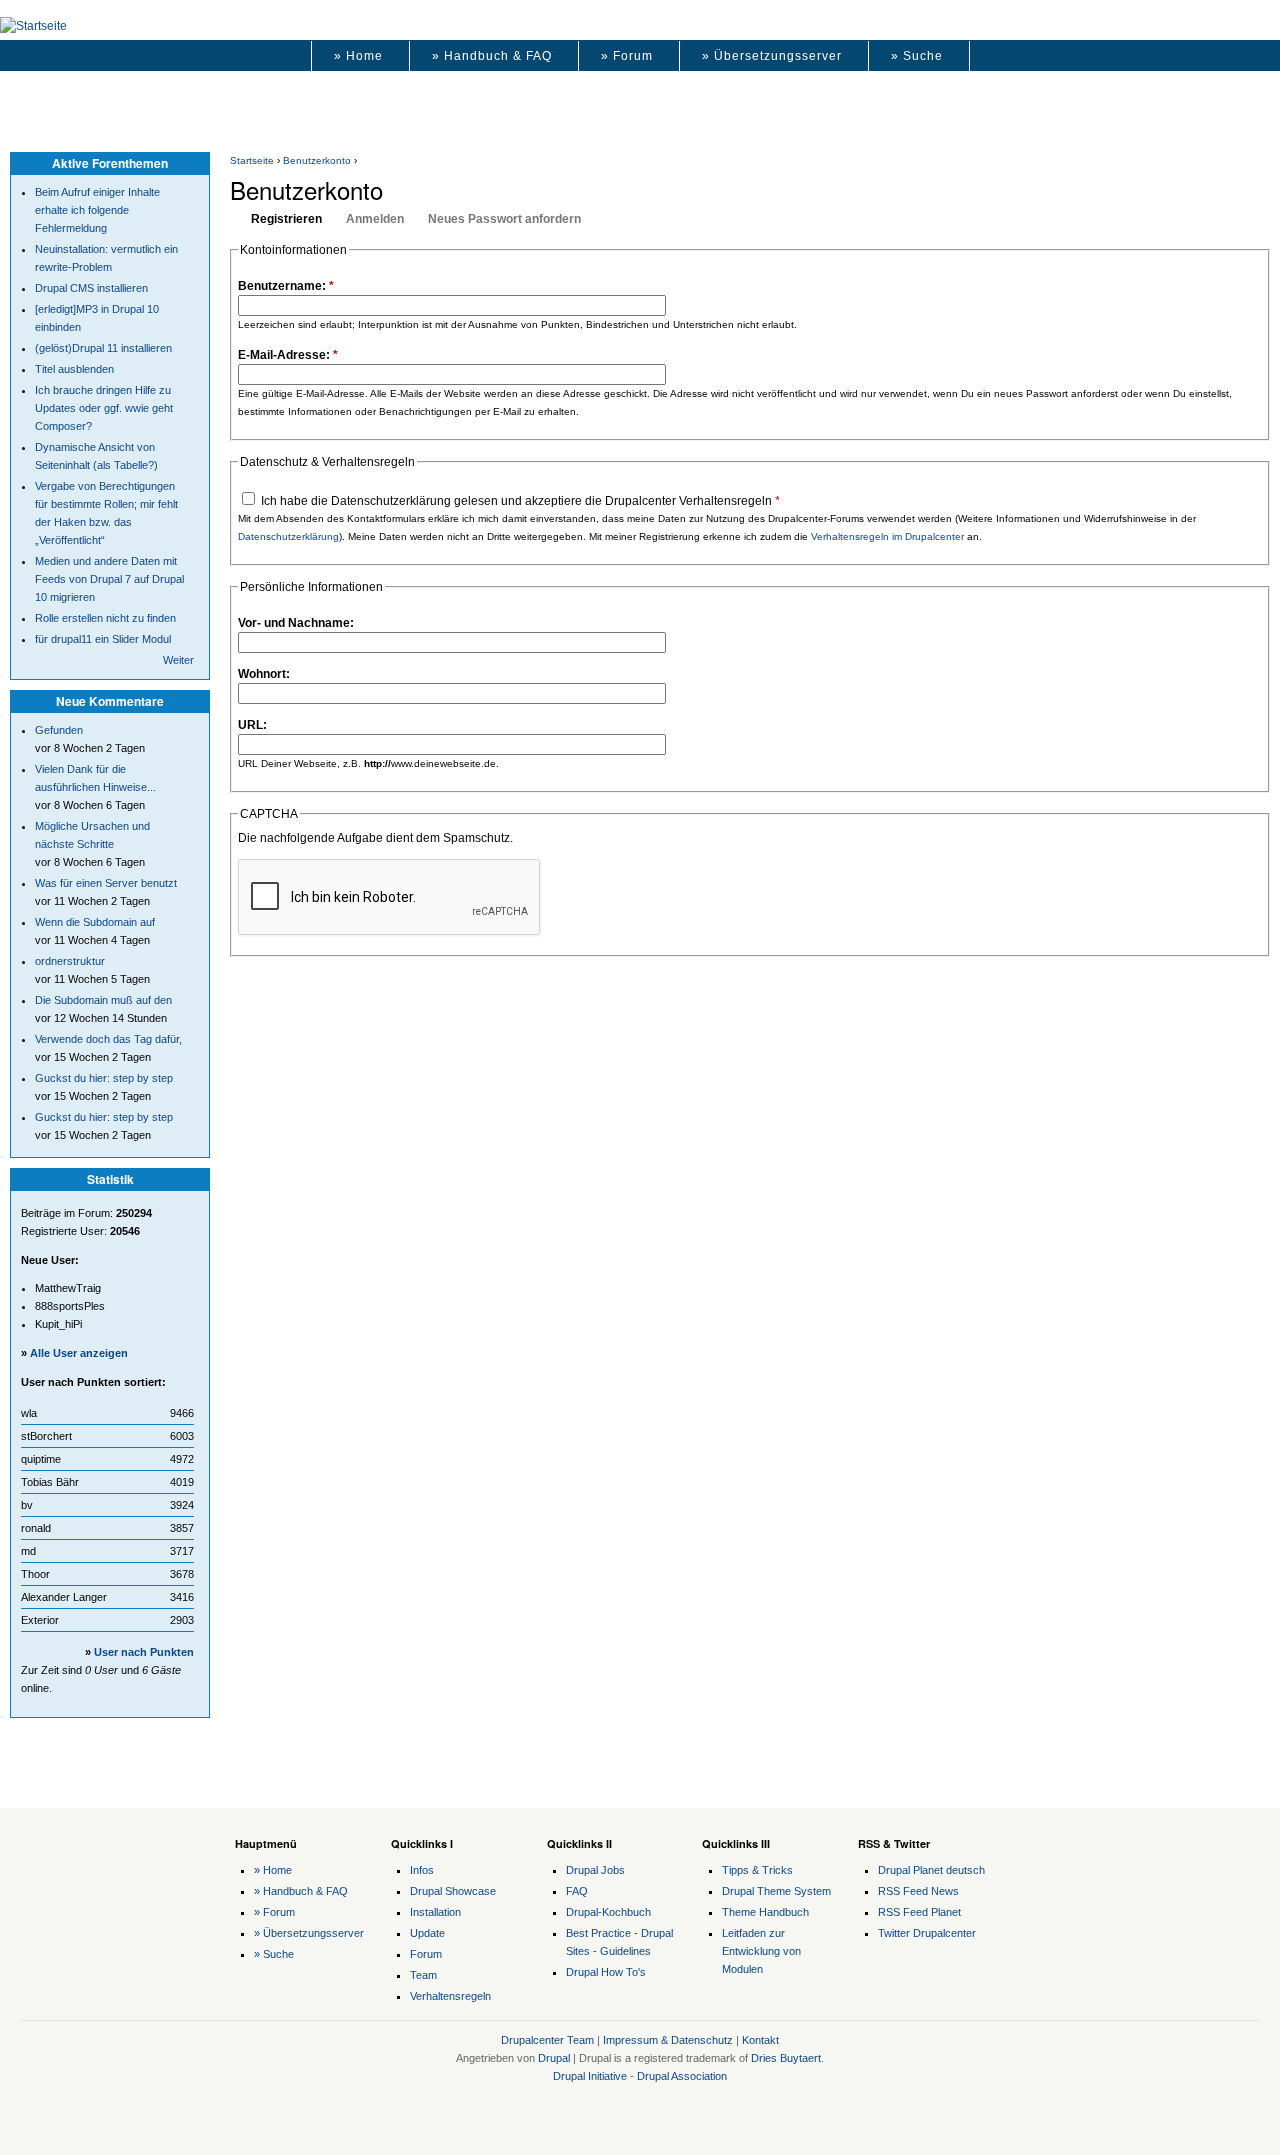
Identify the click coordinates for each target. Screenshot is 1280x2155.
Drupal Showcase (453, 1891)
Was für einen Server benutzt (106, 883)
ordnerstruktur (70, 961)
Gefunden (59, 730)
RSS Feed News (918, 1891)
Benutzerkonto (317, 160)
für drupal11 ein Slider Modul (103, 639)
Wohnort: (264, 674)
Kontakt (760, 2040)
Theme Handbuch (765, 1912)
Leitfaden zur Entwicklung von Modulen (761, 1951)
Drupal (554, 2058)
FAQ (577, 1891)
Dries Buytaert (786, 2058)
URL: (252, 725)
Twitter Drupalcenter (927, 1933)
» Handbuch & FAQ (492, 56)
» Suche (917, 56)
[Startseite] (33, 26)
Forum (426, 1954)
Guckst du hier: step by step (104, 1078)
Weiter (178, 660)
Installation (435, 1912)
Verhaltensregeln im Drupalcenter (887, 536)
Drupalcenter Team (547, 2040)
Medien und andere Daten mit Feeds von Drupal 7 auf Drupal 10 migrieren (109, 579)
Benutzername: (286, 286)
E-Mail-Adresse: (288, 355)
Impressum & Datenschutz (668, 2040)
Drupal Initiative (590, 2076)
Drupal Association (682, 2076)
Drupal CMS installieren (91, 288)
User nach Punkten (144, 1652)
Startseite (252, 160)
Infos (422, 1870)
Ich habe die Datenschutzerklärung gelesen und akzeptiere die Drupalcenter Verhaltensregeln (519, 501)
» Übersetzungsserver (772, 56)
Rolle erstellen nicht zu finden (105, 618)
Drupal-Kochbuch (608, 1912)
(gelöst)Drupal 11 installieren (103, 348)
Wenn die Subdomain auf (95, 922)
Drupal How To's (606, 1972)
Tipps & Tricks (757, 1870)
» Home (358, 56)
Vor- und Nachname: (296, 623)
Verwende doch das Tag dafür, (108, 1039)
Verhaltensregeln (450, 1996)
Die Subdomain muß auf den (103, 1000)
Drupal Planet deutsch (931, 1870)
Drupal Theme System (776, 1891)
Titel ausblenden (74, 369)
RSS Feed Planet (919, 1912)
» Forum (627, 56)
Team (423, 1975)
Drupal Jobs (595, 1870)
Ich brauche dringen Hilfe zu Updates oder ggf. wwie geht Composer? (104, 408)
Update (427, 1933)
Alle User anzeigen (79, 1353)
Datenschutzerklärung (288, 536)
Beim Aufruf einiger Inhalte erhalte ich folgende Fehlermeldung (97, 210)
